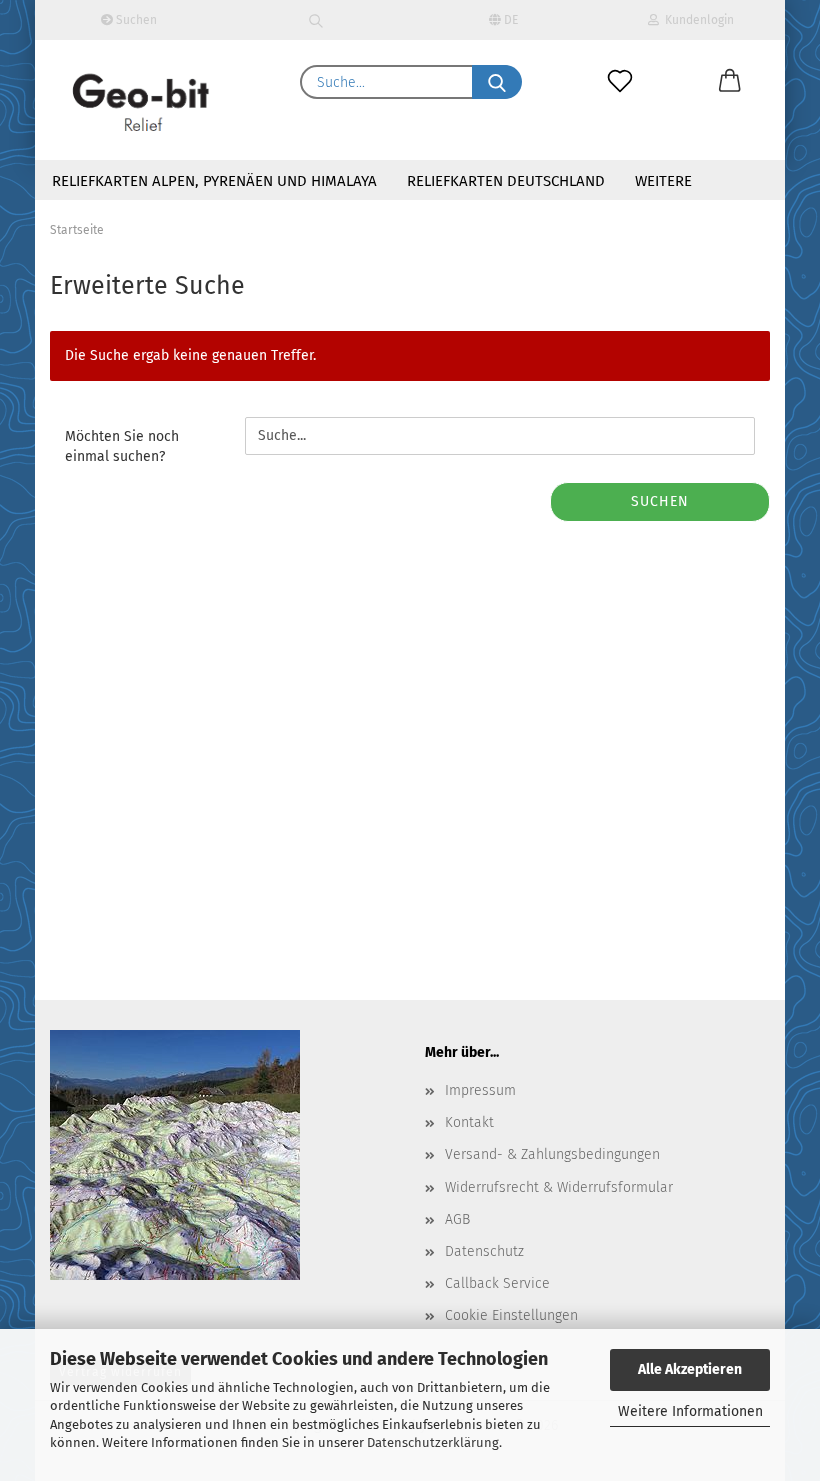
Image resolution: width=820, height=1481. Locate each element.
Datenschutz (484, 1251)
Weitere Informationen (690, 1411)
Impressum (480, 1090)
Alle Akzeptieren (690, 1369)
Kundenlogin (696, 20)
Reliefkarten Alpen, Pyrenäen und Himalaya (214, 181)
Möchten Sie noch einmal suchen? (122, 446)
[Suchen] (317, 20)
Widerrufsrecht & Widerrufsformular (559, 1187)
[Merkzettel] (620, 82)
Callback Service (497, 1283)
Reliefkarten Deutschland (506, 181)
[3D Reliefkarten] (142, 100)
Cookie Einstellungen (511, 1315)
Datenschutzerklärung (433, 1442)
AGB (457, 1219)
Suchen (135, 20)
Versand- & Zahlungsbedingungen (552, 1154)
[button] (730, 82)
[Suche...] (497, 82)
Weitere (663, 181)
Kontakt (469, 1122)
